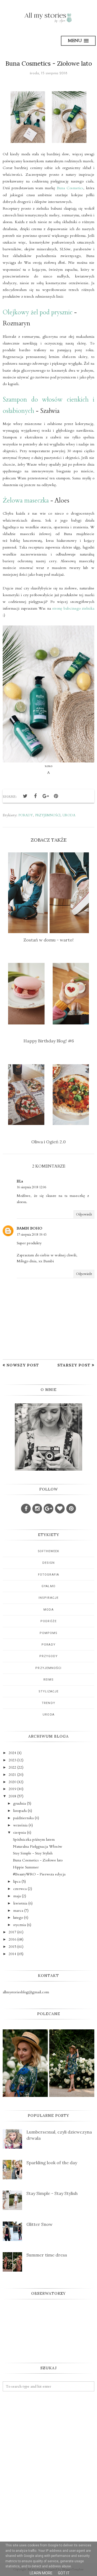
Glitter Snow (39, 2224)
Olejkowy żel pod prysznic (38, 312)
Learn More (41, 2573)
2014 (12, 1954)
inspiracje (48, 1598)
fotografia (48, 1575)
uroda (69, 815)
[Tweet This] (25, 796)
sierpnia (20, 1832)
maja (17, 1896)
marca (18, 1911)
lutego (18, 1918)
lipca (17, 1881)
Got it (64, 2573)
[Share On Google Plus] (46, 796)
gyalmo (48, 1586)
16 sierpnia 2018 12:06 (32, 1187)
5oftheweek (49, 1551)
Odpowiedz (84, 1214)
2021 (12, 1775)
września (20, 1825)
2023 (12, 1760)
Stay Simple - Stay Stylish (33, 1853)
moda (48, 1610)
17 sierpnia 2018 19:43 (32, 1235)
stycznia (20, 1925)
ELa (20, 1181)
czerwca (20, 1889)
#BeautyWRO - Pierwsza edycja (39, 1874)
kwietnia (20, 1903)
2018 (12, 1796)
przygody (49, 1656)
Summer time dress (47, 2255)
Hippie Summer (26, 1867)
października (23, 1818)
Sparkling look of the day (52, 2163)
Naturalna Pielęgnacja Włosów (38, 1846)
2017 (12, 1932)
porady (26, 815)
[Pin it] (56, 796)
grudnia (20, 1803)
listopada (20, 1811)
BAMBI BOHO (30, 1228)
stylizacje (49, 1691)
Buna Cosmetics (70, 188)
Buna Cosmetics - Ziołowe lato (38, 1860)
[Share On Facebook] (35, 796)
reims (49, 1680)
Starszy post (74, 1365)
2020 (12, 1782)
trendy (48, 1703)
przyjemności (48, 815)
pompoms (49, 1633)
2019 (12, 1789)
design (49, 1563)
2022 (12, 1767)
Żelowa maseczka (26, 500)
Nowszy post (23, 1365)
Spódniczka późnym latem (34, 1839)
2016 (12, 1939)
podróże (48, 1621)
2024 (12, 1753)
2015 (12, 1947)
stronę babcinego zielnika (73, 608)
